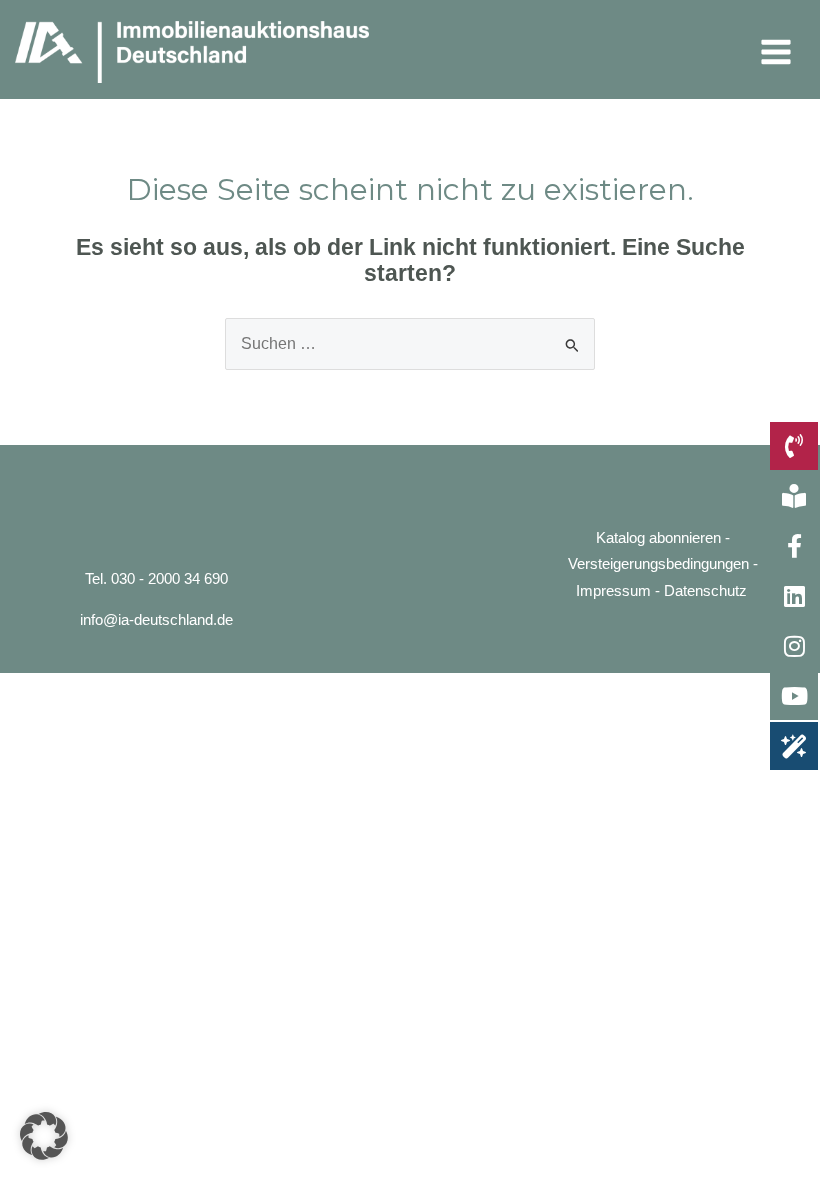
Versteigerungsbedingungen (658, 564)
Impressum (613, 591)
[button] (44, 1136)
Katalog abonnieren (658, 538)
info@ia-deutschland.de (156, 620)
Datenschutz (705, 591)
